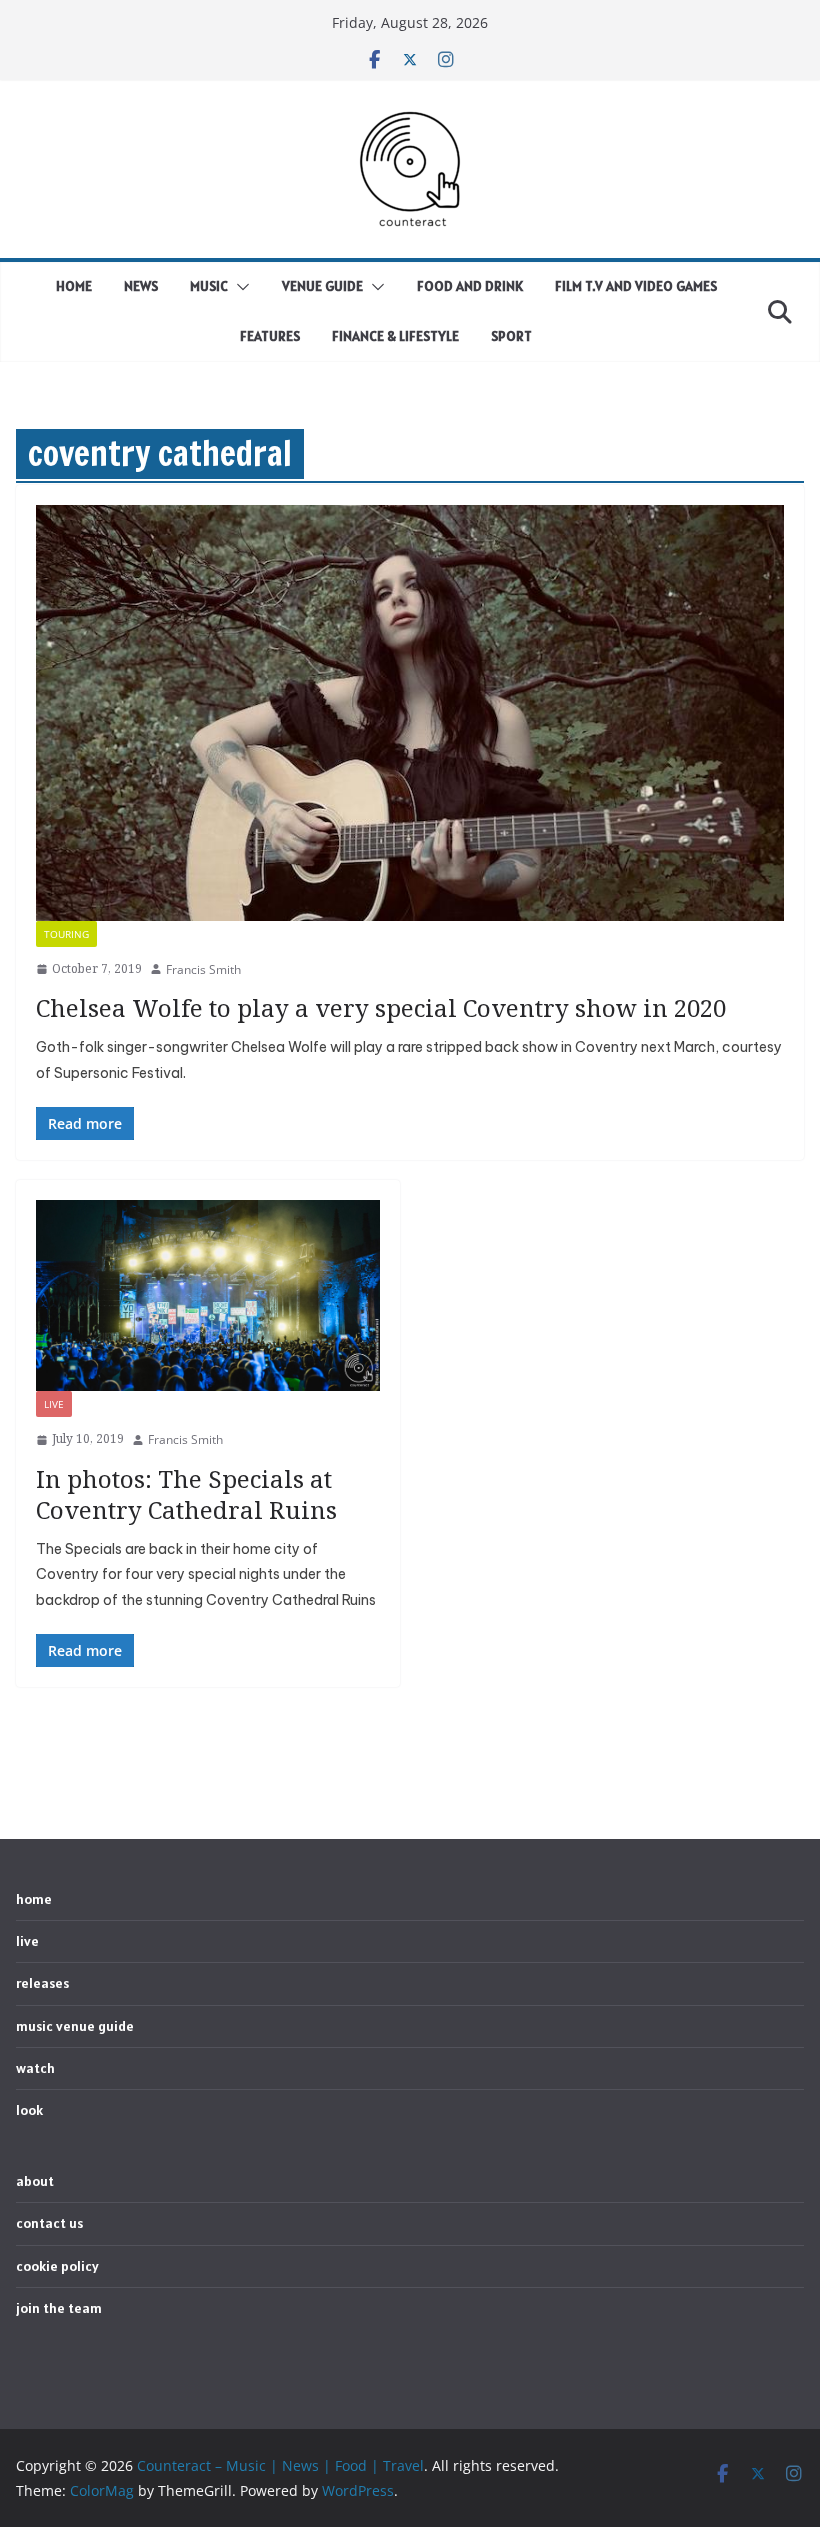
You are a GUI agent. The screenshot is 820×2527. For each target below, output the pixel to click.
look (29, 2110)
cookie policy (57, 2266)
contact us (49, 2223)
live (54, 1404)
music (209, 286)
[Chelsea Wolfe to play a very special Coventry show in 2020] (410, 713)
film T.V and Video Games (636, 286)
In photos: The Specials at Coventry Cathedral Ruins (186, 1494)
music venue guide (75, 2026)
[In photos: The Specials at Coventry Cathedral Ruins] (208, 1295)
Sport (511, 336)
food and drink (470, 286)
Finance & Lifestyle (395, 336)
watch (35, 2068)
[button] (239, 287)
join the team (59, 2308)
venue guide (322, 286)
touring (66, 934)
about (35, 2181)
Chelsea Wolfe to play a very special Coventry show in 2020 (381, 1007)
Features (270, 336)
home (74, 286)
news (141, 286)
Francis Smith (203, 969)
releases (42, 1983)
